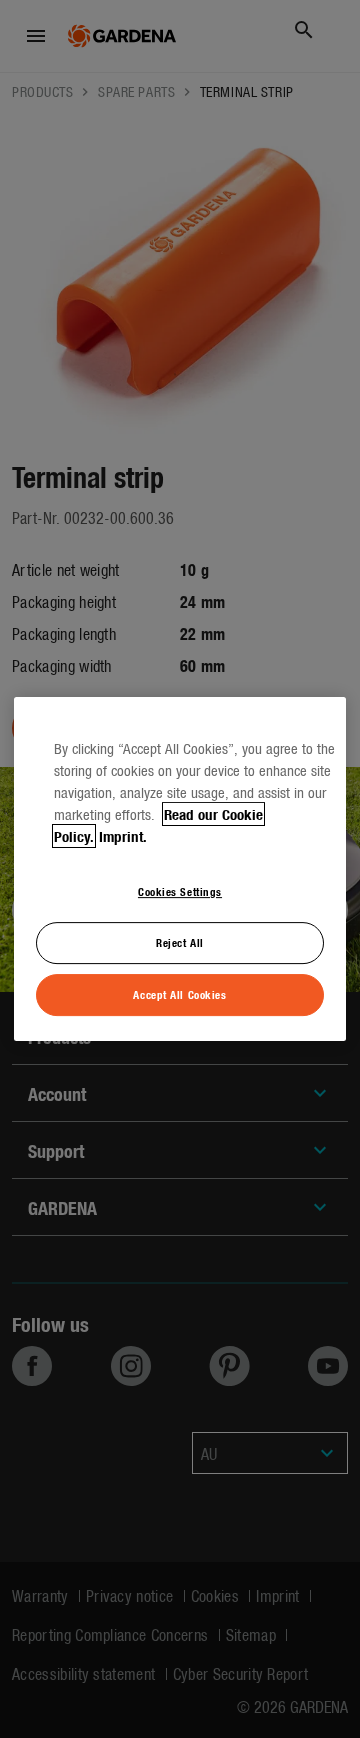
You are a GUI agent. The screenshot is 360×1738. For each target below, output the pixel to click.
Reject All (180, 942)
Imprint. (123, 836)
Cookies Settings (180, 891)
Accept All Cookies (179, 994)
